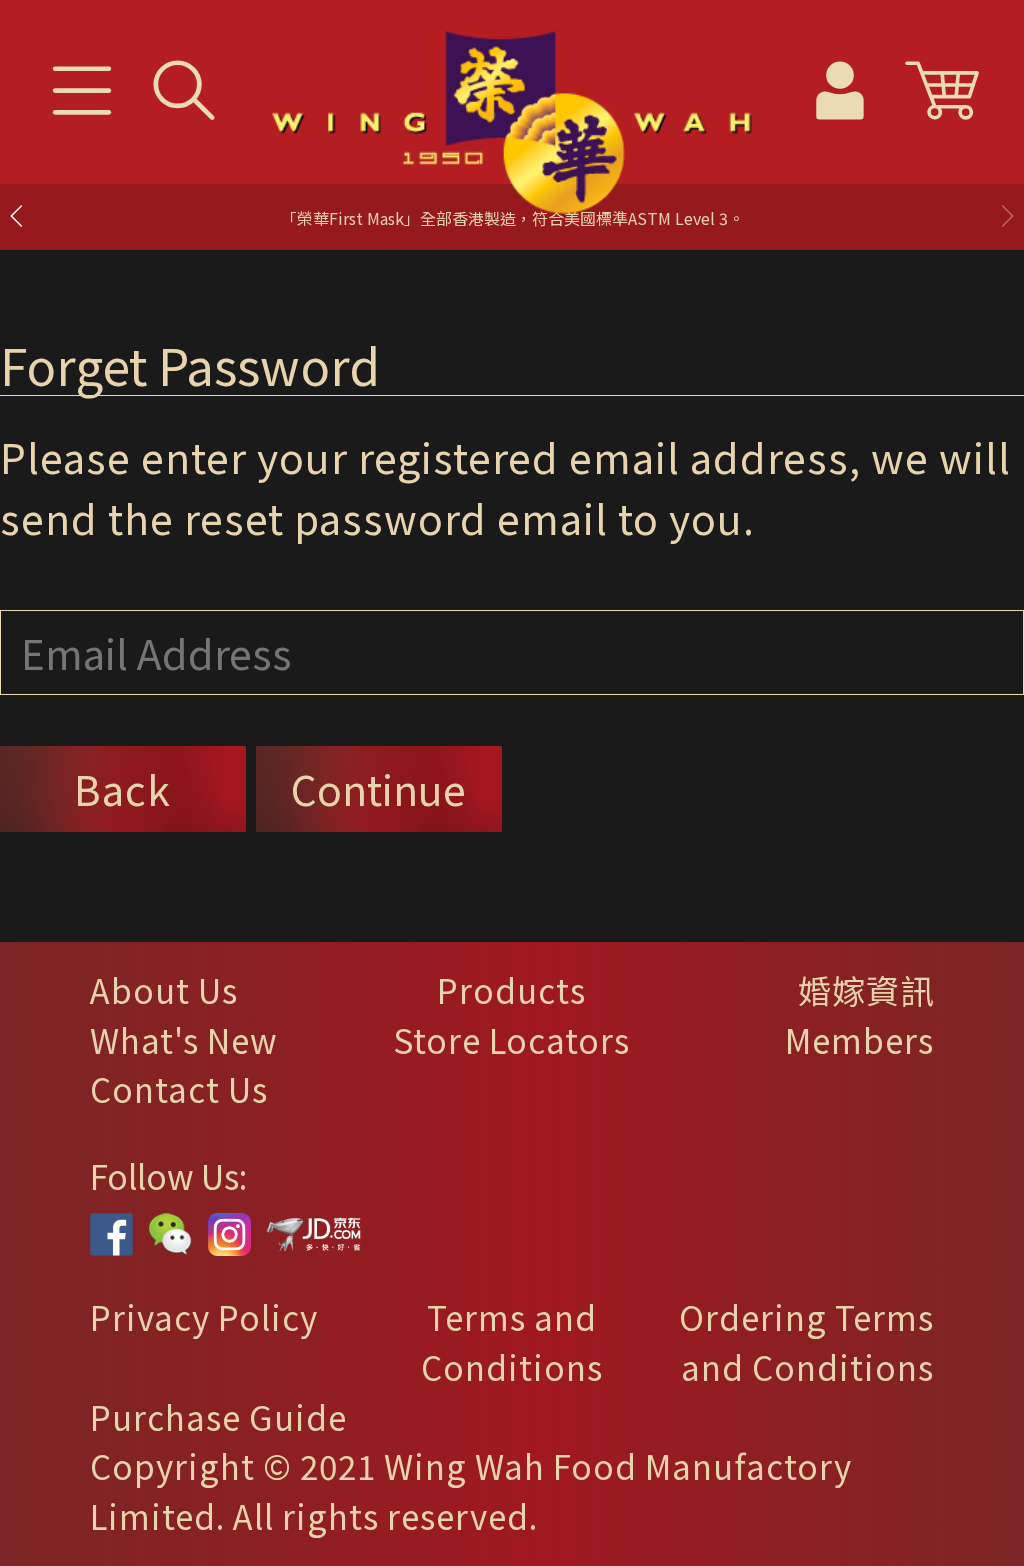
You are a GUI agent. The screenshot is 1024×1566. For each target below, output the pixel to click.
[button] (1007, 216)
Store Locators (511, 1040)
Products (511, 990)
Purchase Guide (218, 1417)
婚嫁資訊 (866, 990)
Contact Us (179, 1089)
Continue (378, 788)
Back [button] (122, 788)
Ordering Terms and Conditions (806, 1342)
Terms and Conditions (512, 1342)
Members (859, 1040)
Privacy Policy (204, 1317)
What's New (184, 1040)
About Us (164, 990)
